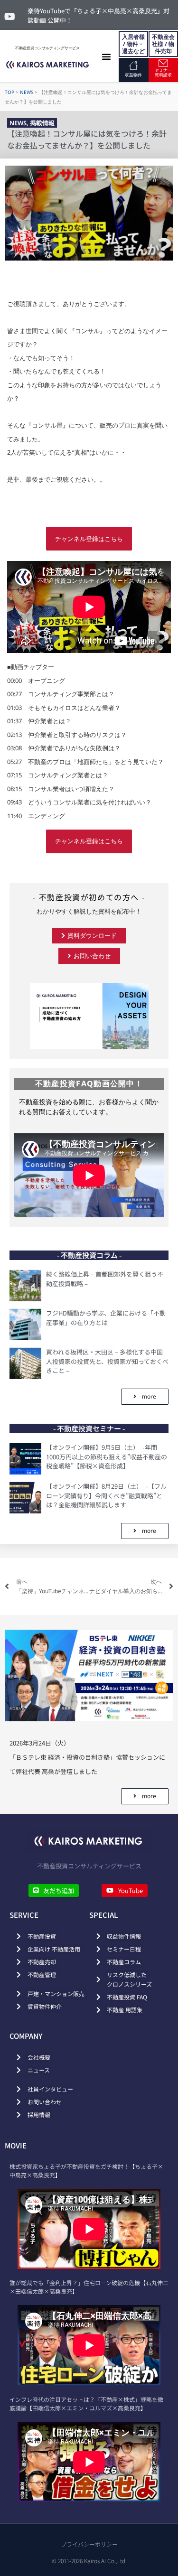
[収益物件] (133, 65)
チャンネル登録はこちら (89, 539)
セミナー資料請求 (163, 72)
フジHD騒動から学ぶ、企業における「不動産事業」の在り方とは (106, 1318)
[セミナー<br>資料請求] (163, 63)
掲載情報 (42, 123)
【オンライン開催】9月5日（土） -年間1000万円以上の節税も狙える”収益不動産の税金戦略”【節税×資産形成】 (107, 1456)
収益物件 (133, 75)
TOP (9, 92)
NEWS (27, 92)
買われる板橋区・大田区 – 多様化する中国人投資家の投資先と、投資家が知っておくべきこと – (107, 1361)
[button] (106, 56)
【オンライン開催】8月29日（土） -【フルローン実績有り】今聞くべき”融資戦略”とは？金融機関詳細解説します (106, 1495)
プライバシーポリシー (89, 2544)
